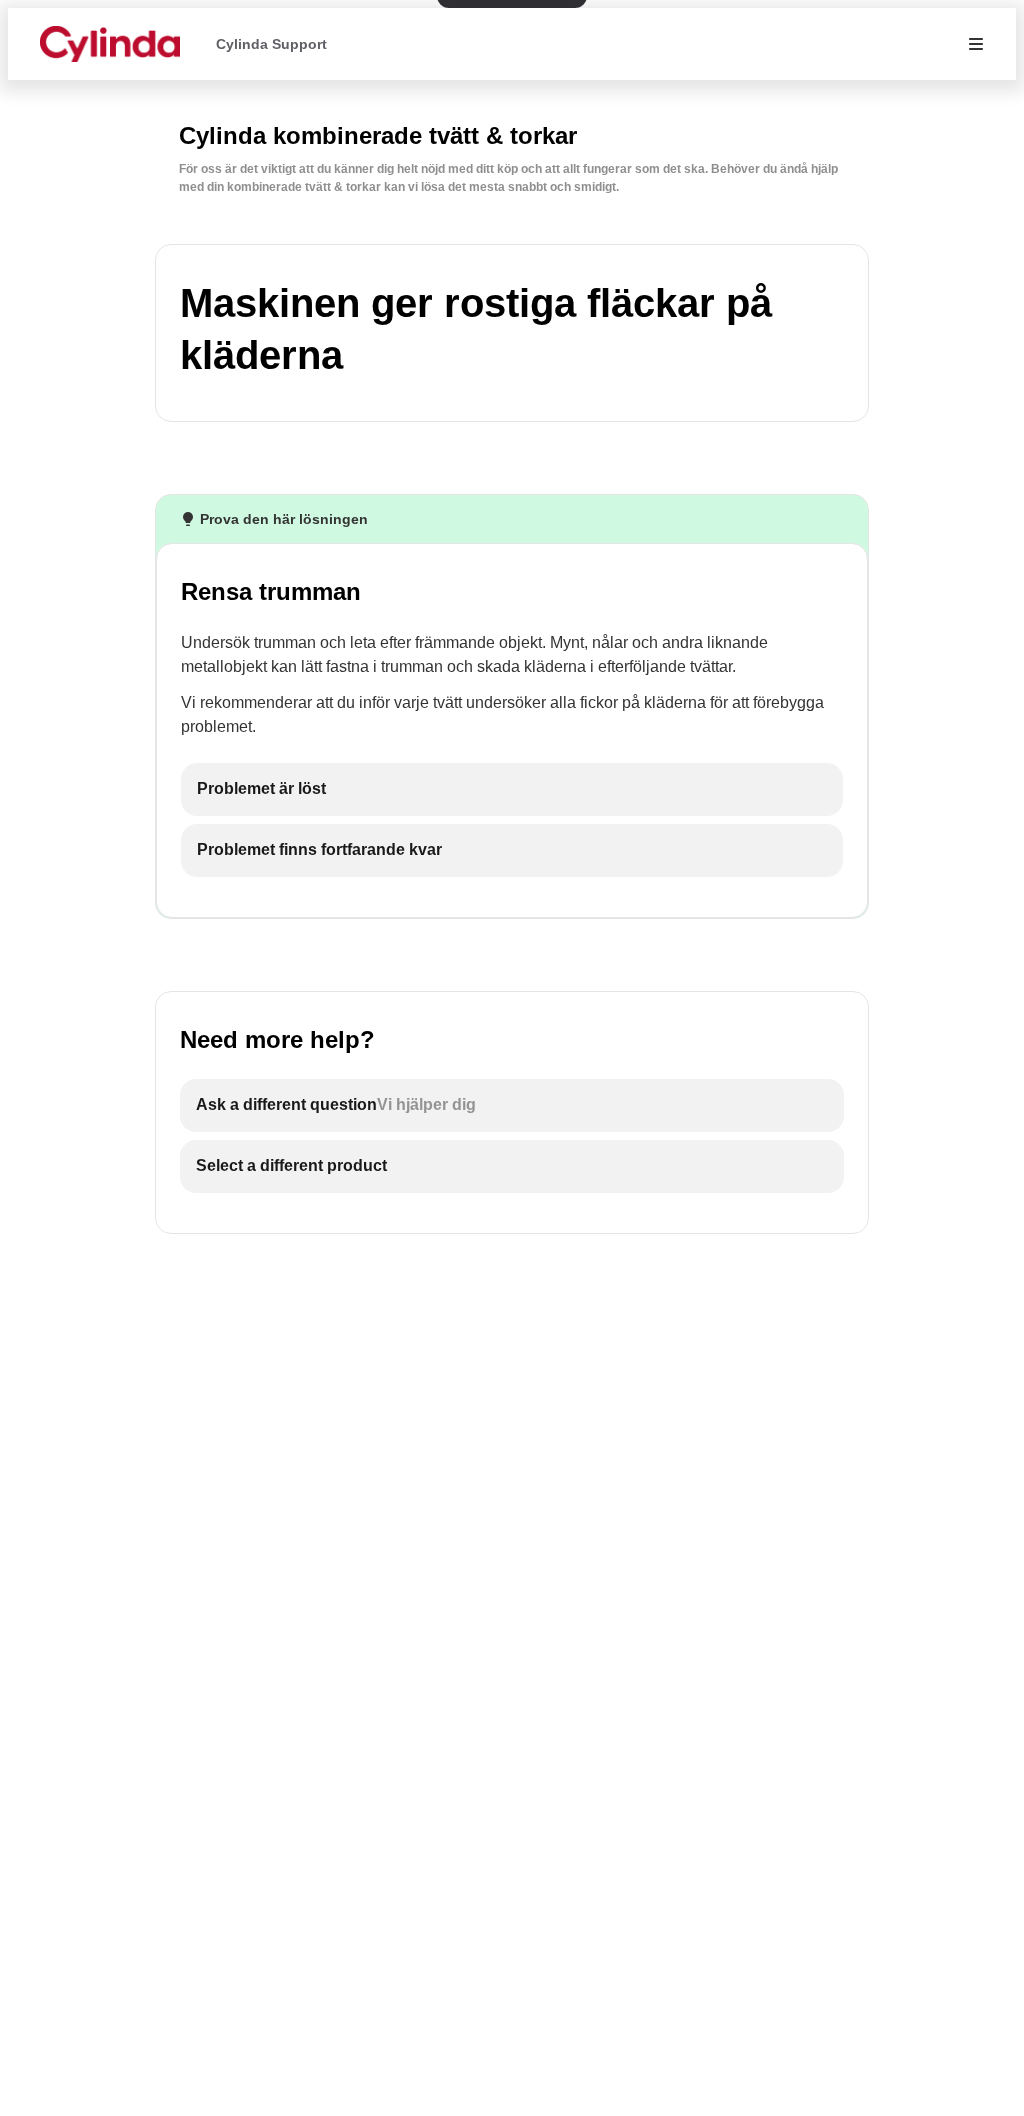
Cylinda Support (271, 44)
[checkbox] (512, 789)
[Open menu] (976, 44)
